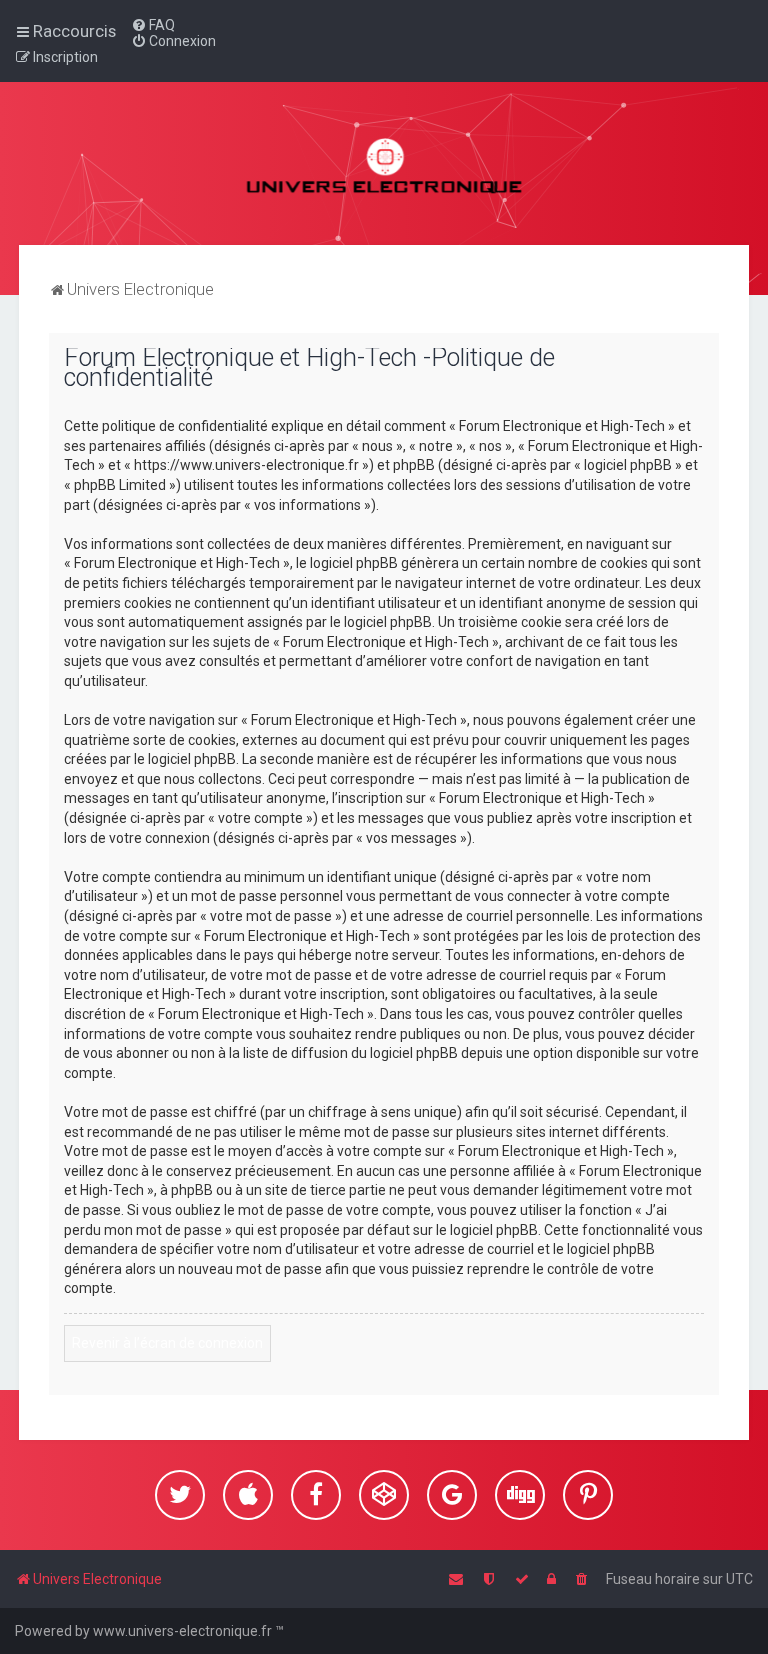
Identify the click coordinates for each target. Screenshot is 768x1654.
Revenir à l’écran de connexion (167, 1343)
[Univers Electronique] (384, 163)
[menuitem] (153, 25)
